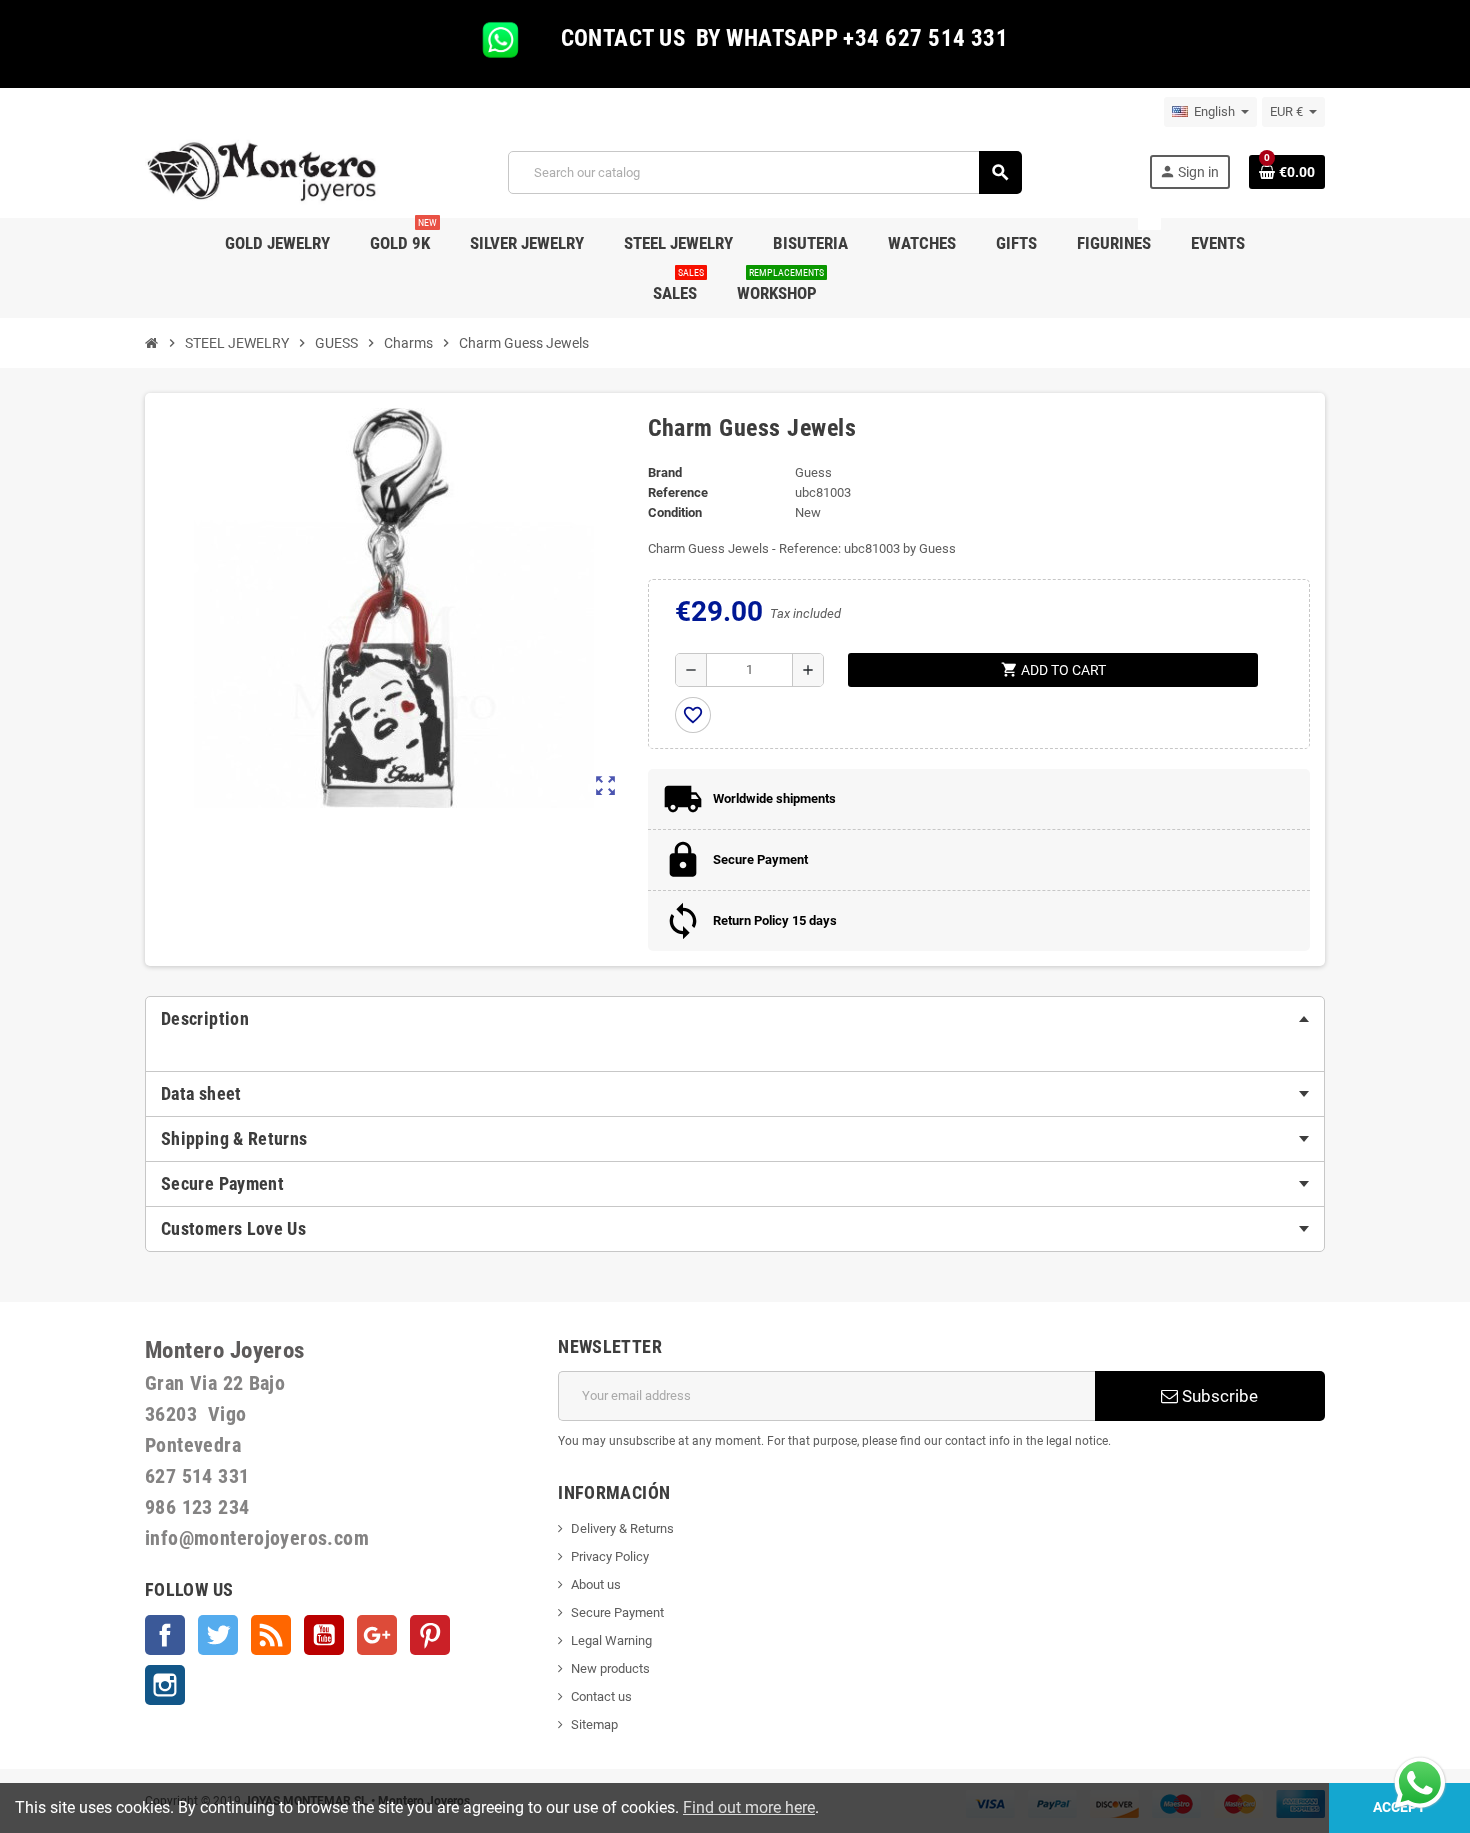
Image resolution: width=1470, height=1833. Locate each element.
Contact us (601, 1696)
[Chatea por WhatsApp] (1420, 1781)
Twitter (218, 1635)
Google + (377, 1635)
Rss (271, 1635)
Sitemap (594, 1724)
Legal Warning (611, 1640)
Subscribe (1218, 1396)
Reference (678, 492)
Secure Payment (617, 1612)
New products (610, 1668)
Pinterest (430, 1635)
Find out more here (749, 1807)
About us (596, 1584)
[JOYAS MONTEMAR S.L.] (262, 171)
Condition (675, 512)
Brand (665, 472)
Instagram (165, 1685)
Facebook (165, 1635)
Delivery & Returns (622, 1528)
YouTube (324, 1635)
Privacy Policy (610, 1556)
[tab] (735, 1019)
